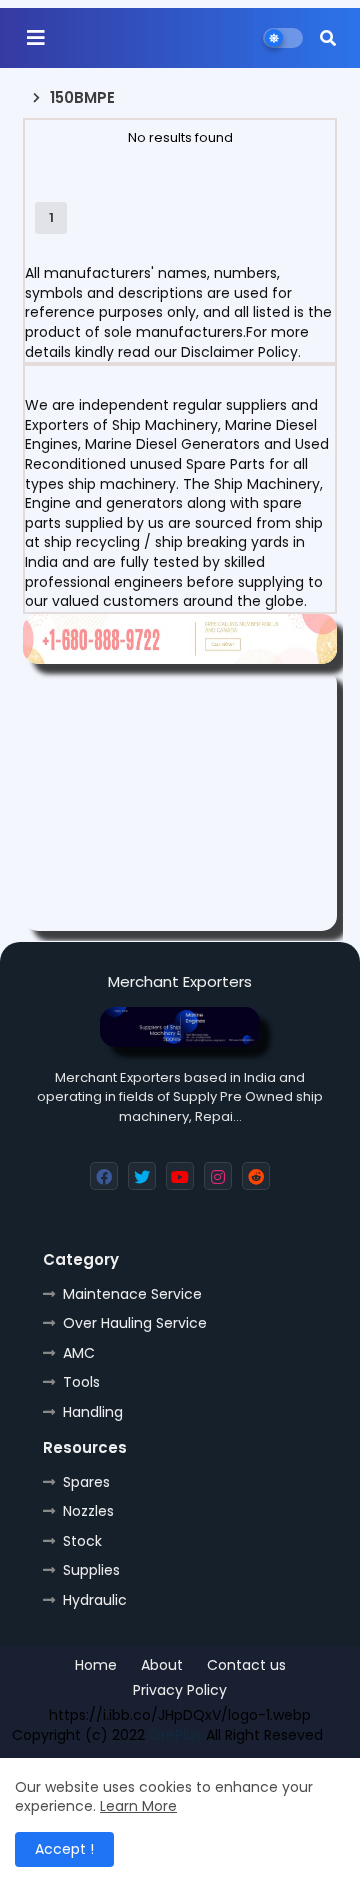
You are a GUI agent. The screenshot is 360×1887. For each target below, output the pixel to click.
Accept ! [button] (64, 1849)
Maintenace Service (132, 1294)
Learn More (138, 1806)
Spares (86, 1482)
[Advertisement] (180, 800)
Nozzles (88, 1511)
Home (96, 1665)
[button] (328, 38)
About (162, 1665)
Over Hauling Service (135, 1323)
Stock (82, 1541)
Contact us (246, 1665)
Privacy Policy (180, 1690)
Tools (81, 1382)
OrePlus (175, 1735)
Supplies (91, 1570)
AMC (79, 1353)
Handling (93, 1412)
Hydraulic (95, 1600)
